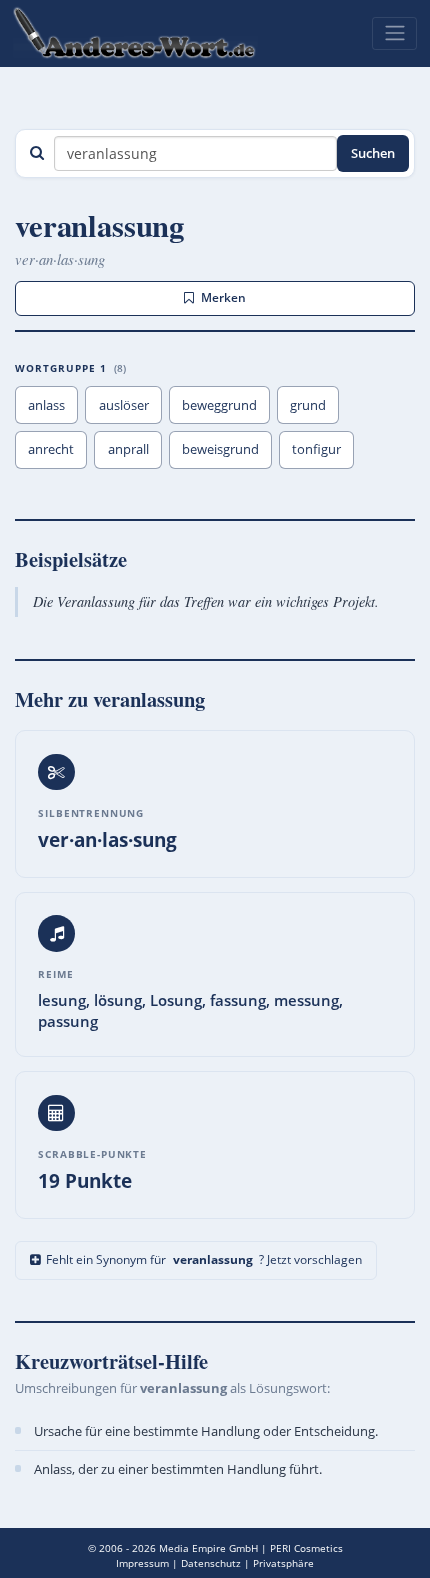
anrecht (51, 449)
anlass (46, 405)
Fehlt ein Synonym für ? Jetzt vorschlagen (204, 1259)
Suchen (373, 153)
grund (308, 405)
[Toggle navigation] (394, 33)
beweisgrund (220, 449)
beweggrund (219, 405)
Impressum (142, 1563)
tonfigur (316, 449)
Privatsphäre (283, 1563)
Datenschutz (211, 1563)
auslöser (124, 405)
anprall (128, 449)
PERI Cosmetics (306, 1548)
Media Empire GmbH (208, 1548)
